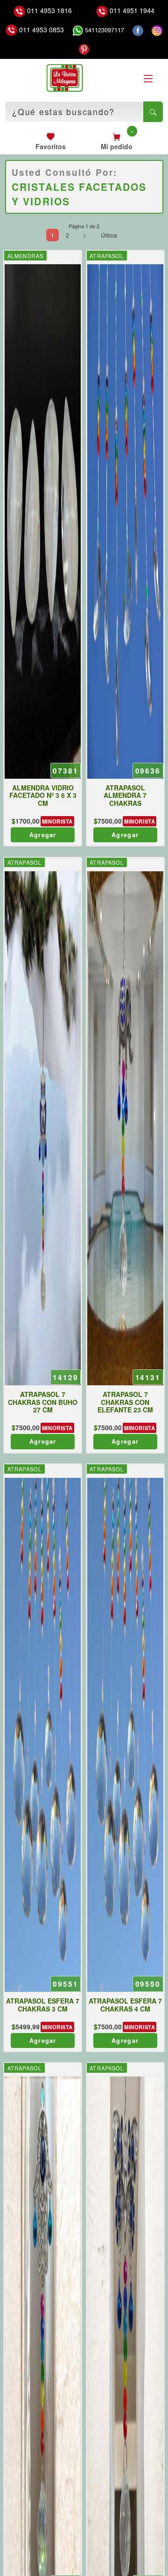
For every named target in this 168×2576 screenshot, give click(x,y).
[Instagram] (157, 30)
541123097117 (104, 30)
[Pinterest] (84, 49)
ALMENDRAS (25, 256)
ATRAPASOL (107, 256)
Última (109, 235)
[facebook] (138, 30)
